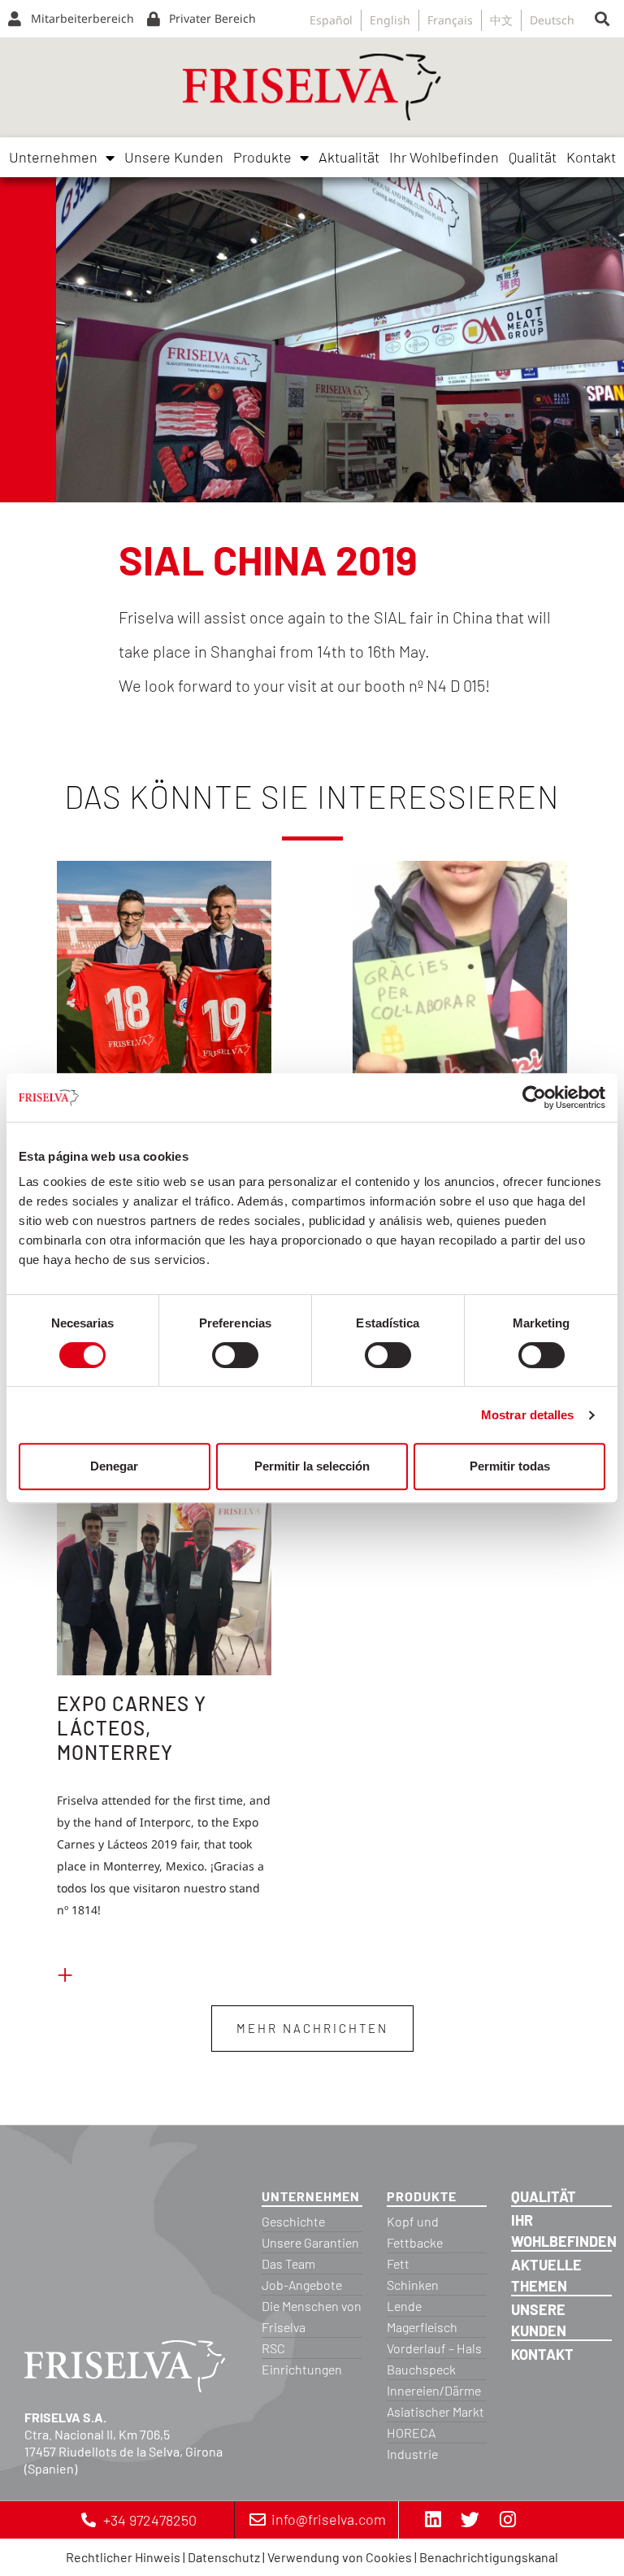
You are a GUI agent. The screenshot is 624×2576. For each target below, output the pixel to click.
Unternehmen (53, 157)
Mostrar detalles (528, 1415)
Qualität (533, 157)
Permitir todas (510, 1466)
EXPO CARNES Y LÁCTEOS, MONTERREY (132, 1728)
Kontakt (591, 157)
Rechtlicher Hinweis (123, 2557)
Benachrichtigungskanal (489, 2557)
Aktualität (349, 157)
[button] (602, 19)
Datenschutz (224, 2557)
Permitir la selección (312, 1466)
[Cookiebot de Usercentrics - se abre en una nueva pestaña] (534, 1097)
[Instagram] (508, 2520)
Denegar (114, 1466)
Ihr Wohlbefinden (444, 157)
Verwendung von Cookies (340, 2557)
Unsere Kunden (174, 157)
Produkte (262, 157)
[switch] (235, 1355)
